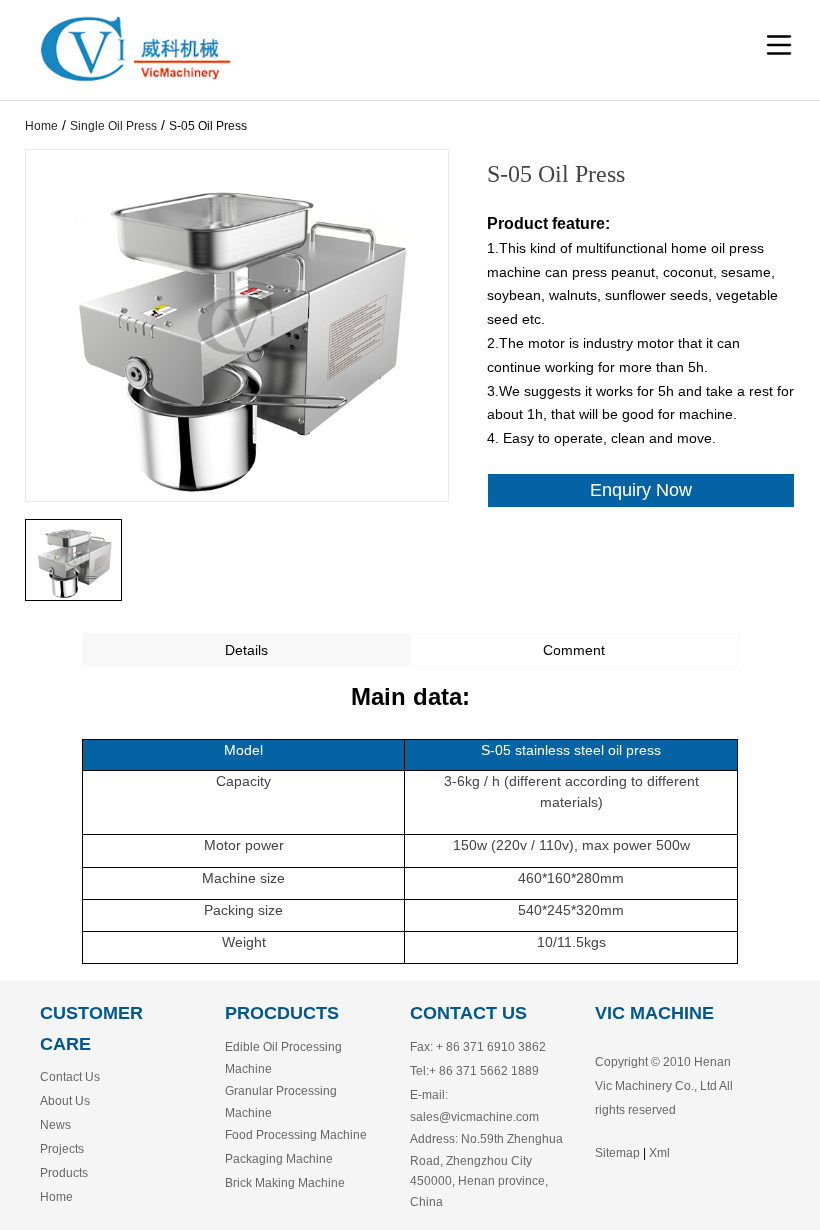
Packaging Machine (279, 1159)
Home (41, 126)
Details (246, 650)
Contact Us (70, 1077)
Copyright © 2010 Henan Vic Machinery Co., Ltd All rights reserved (664, 1086)
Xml (659, 1153)
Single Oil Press (113, 126)
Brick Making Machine (285, 1183)
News (55, 1125)
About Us (65, 1101)
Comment (574, 650)
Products (64, 1173)
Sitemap (617, 1153)
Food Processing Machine (296, 1135)
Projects (62, 1149)
